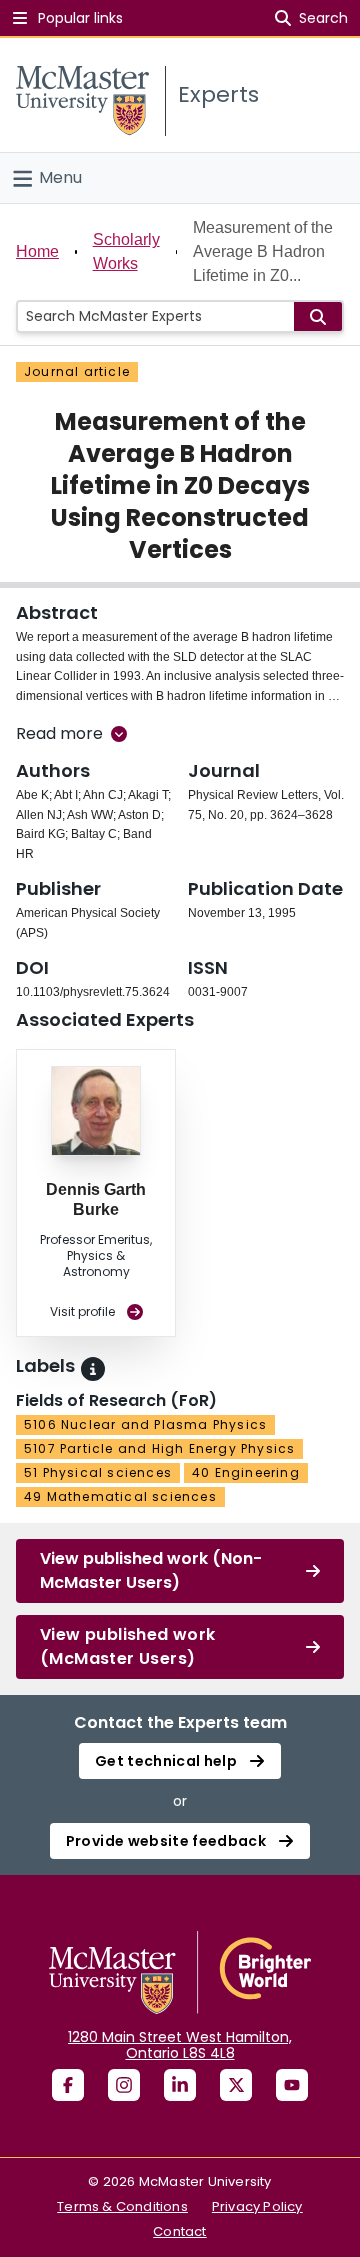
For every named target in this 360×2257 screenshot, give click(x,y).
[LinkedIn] (180, 2085)
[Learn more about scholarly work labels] (93, 1369)
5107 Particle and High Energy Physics (159, 1448)
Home (37, 251)
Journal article (77, 371)
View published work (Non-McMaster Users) (151, 1570)
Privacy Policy (257, 2206)
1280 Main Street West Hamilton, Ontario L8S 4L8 (180, 2045)
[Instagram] (124, 2085)
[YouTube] (292, 2085)
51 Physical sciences (98, 1472)
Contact (179, 2231)
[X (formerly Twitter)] (236, 2085)
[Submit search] (318, 316)
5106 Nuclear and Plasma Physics (145, 1424)
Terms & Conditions (122, 2206)
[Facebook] (68, 2085)
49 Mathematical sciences (120, 1496)
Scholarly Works (126, 251)
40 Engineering (246, 1472)
